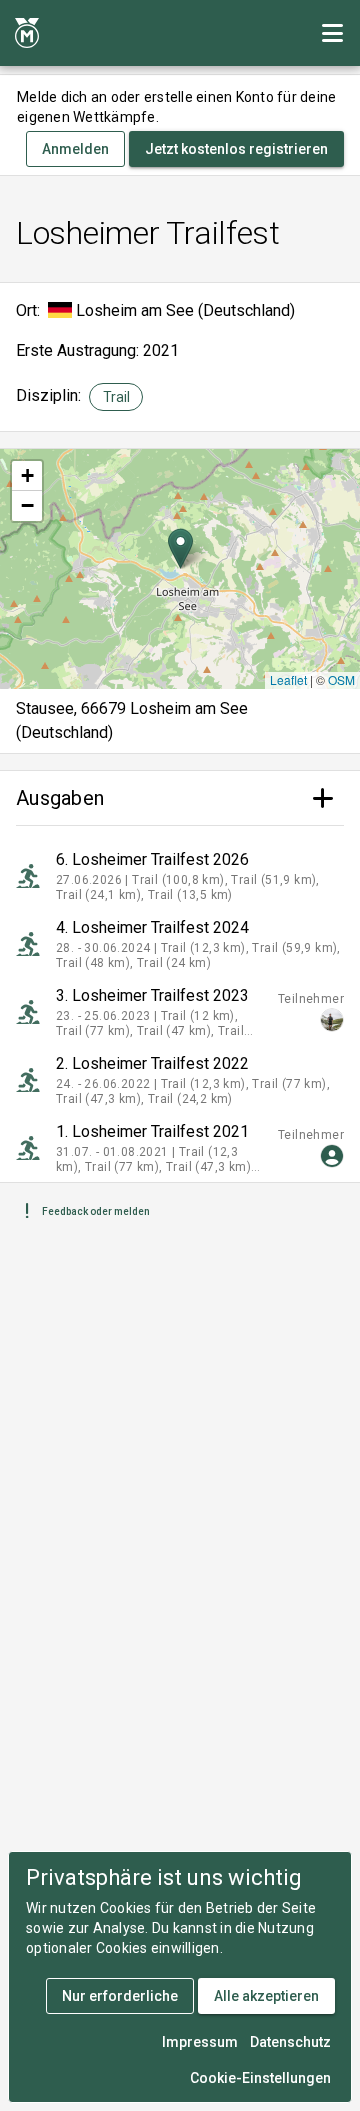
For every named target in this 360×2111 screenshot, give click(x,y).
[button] (180, 548)
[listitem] (180, 876)
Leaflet (288, 679)
